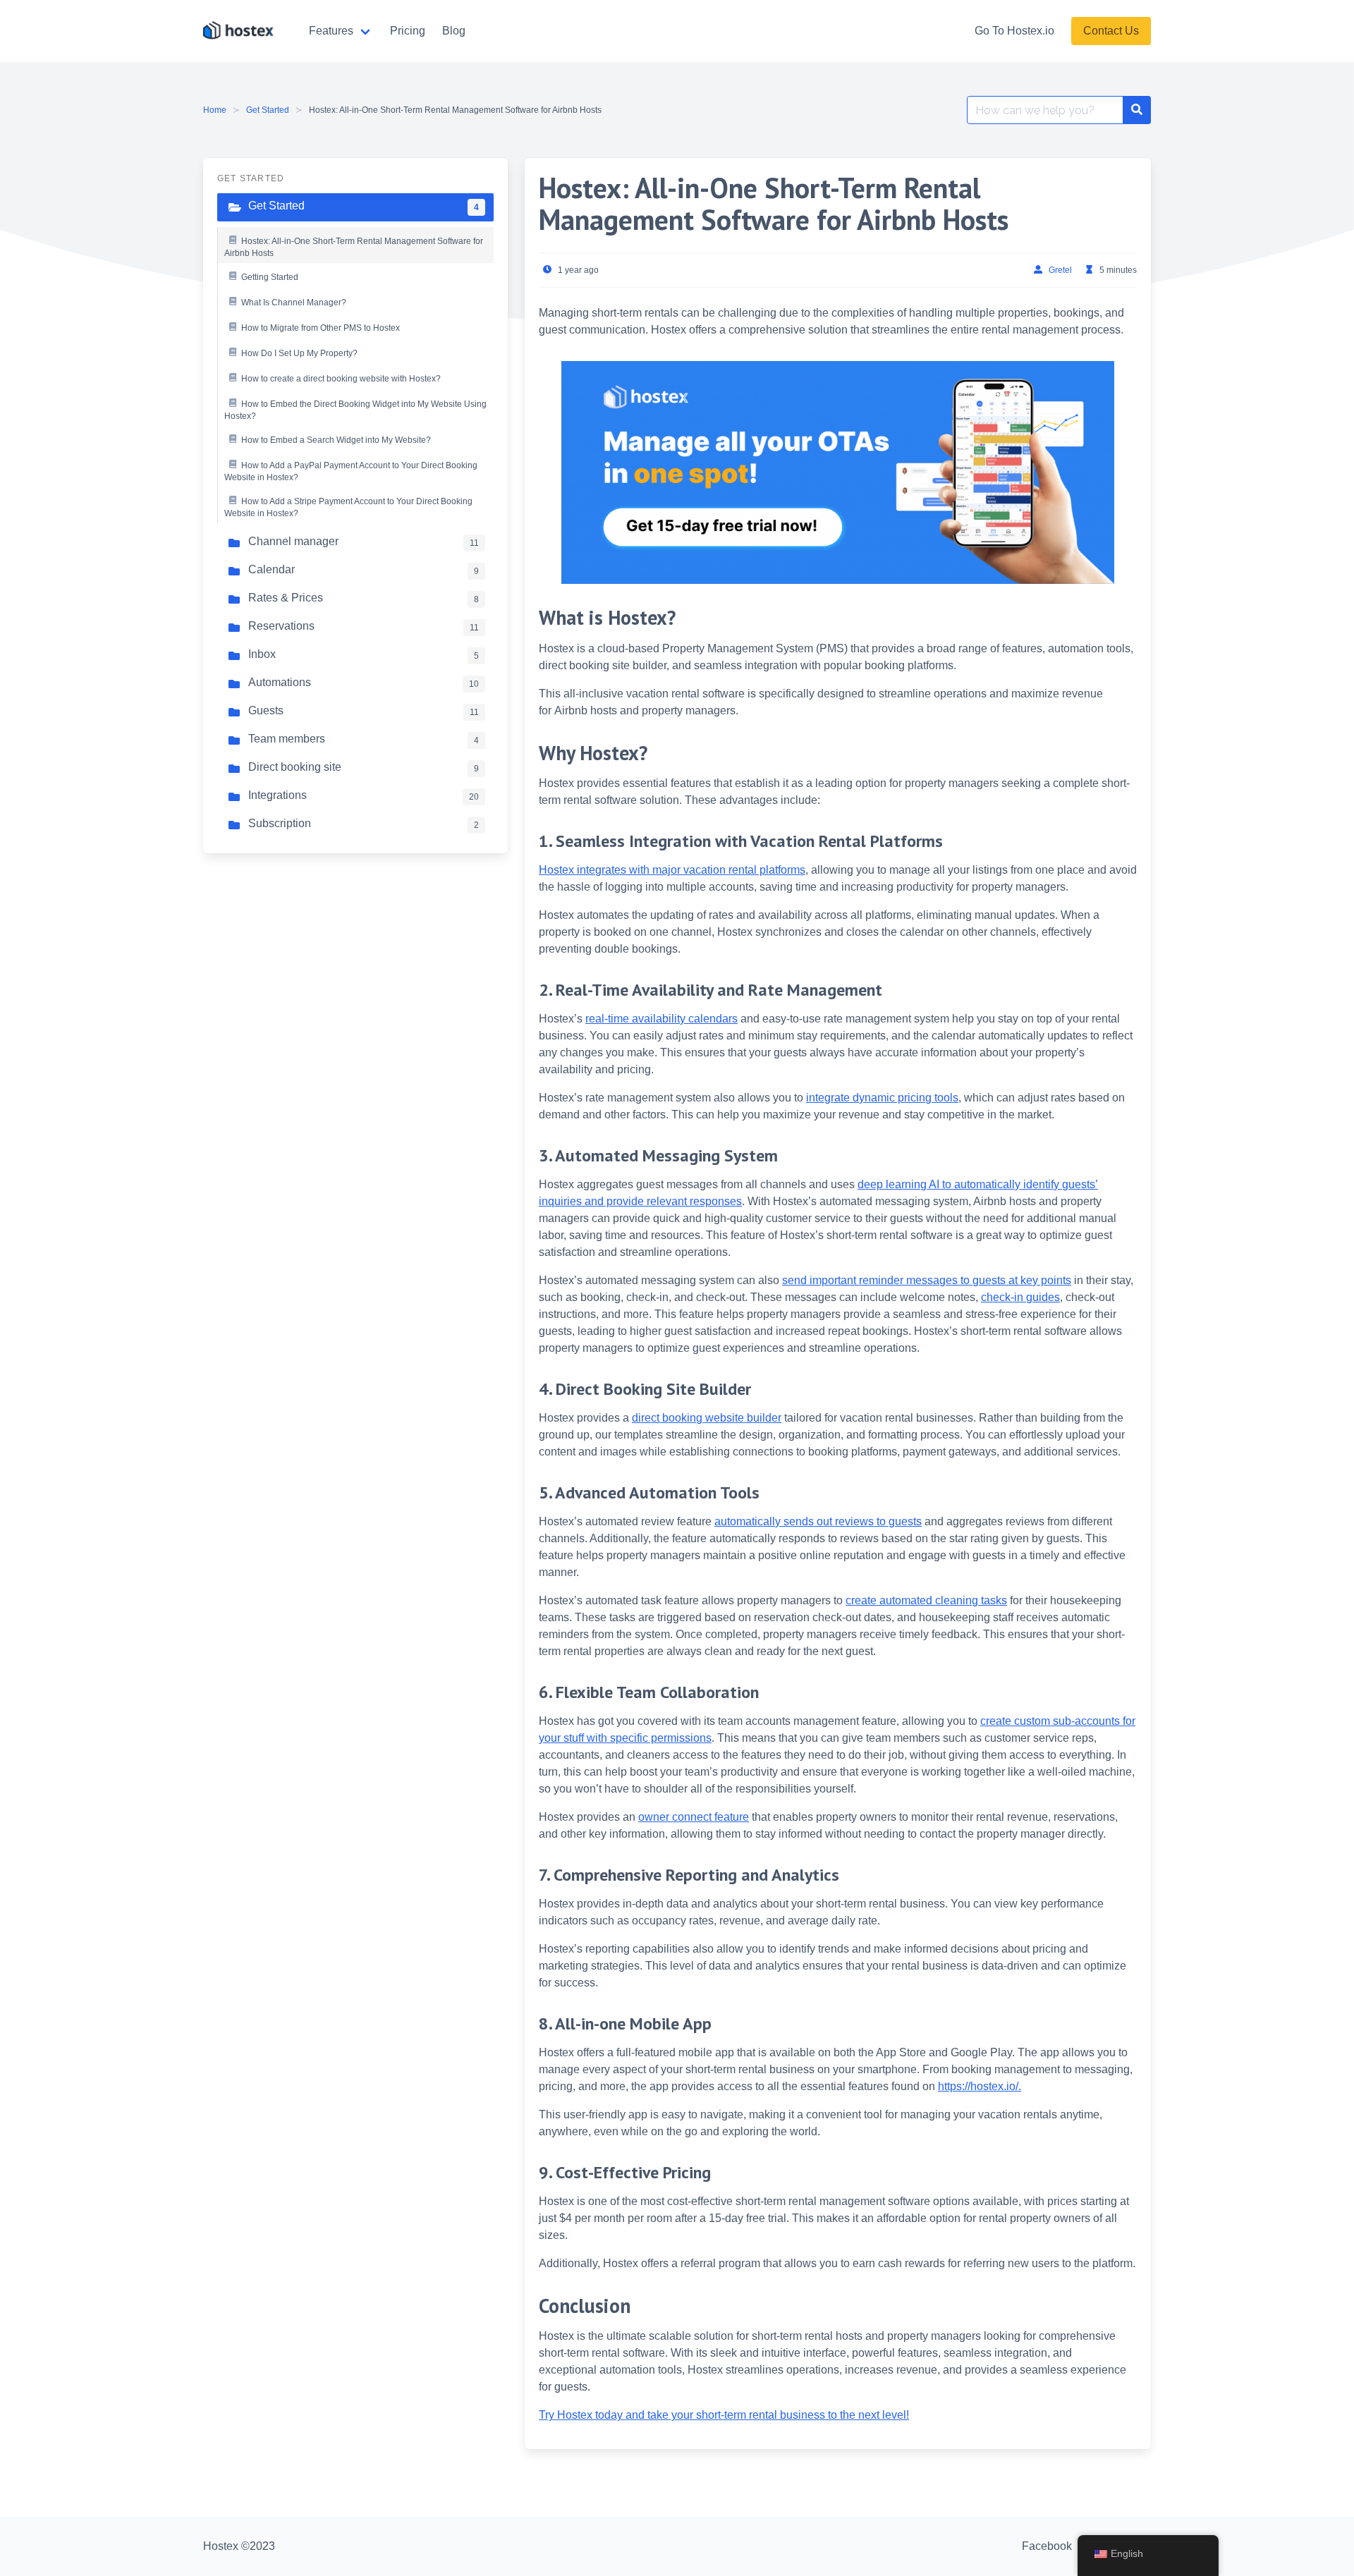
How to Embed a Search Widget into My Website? (336, 440)
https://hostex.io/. (980, 2086)
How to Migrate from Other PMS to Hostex (321, 328)
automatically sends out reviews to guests (818, 1521)
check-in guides (1020, 1297)
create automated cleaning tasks (926, 1600)
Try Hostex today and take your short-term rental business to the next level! (724, 2415)
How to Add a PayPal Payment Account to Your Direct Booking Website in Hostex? (351, 472)
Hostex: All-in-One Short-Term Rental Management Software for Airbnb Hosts (354, 248)
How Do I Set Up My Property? (299, 353)
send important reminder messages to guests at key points (927, 1280)
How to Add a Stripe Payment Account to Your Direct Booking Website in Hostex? (348, 508)
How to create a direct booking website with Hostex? (341, 379)
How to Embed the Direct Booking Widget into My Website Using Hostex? (355, 410)
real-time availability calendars (661, 1019)
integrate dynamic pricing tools (882, 1098)
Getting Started (270, 277)
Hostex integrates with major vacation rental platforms (672, 870)
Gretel (1060, 270)
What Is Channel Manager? (294, 303)
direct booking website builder (707, 1418)
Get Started (268, 110)
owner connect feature (694, 1817)
